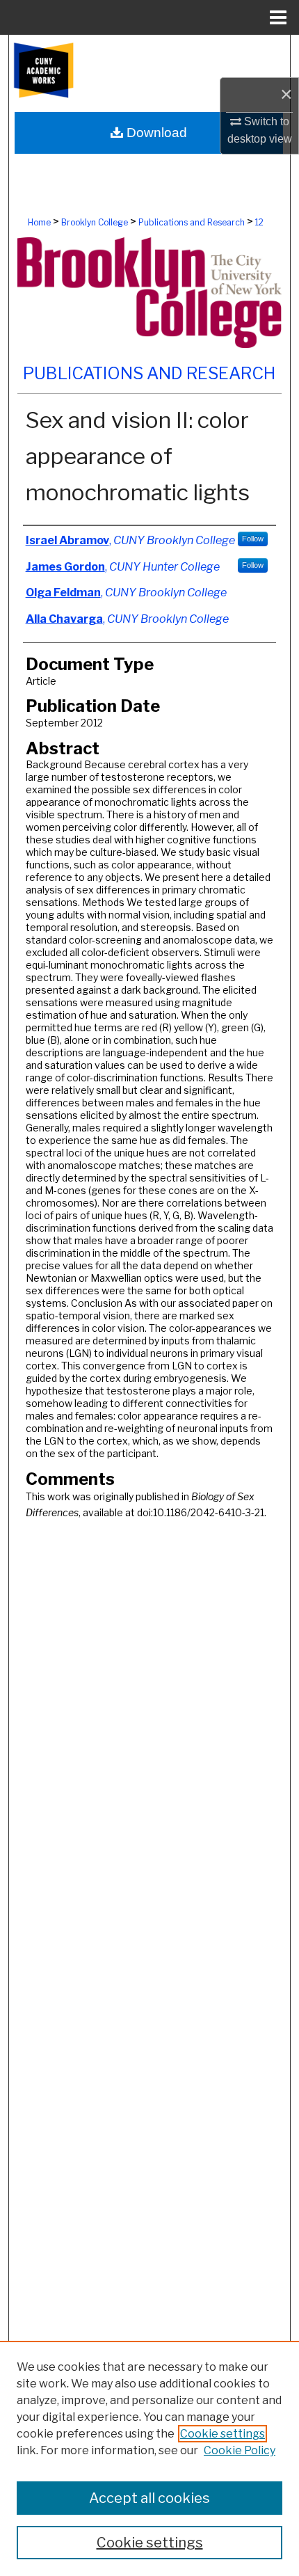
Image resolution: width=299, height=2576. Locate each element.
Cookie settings (223, 2434)
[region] (149, 2458)
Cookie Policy (240, 2450)
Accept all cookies (149, 2498)
